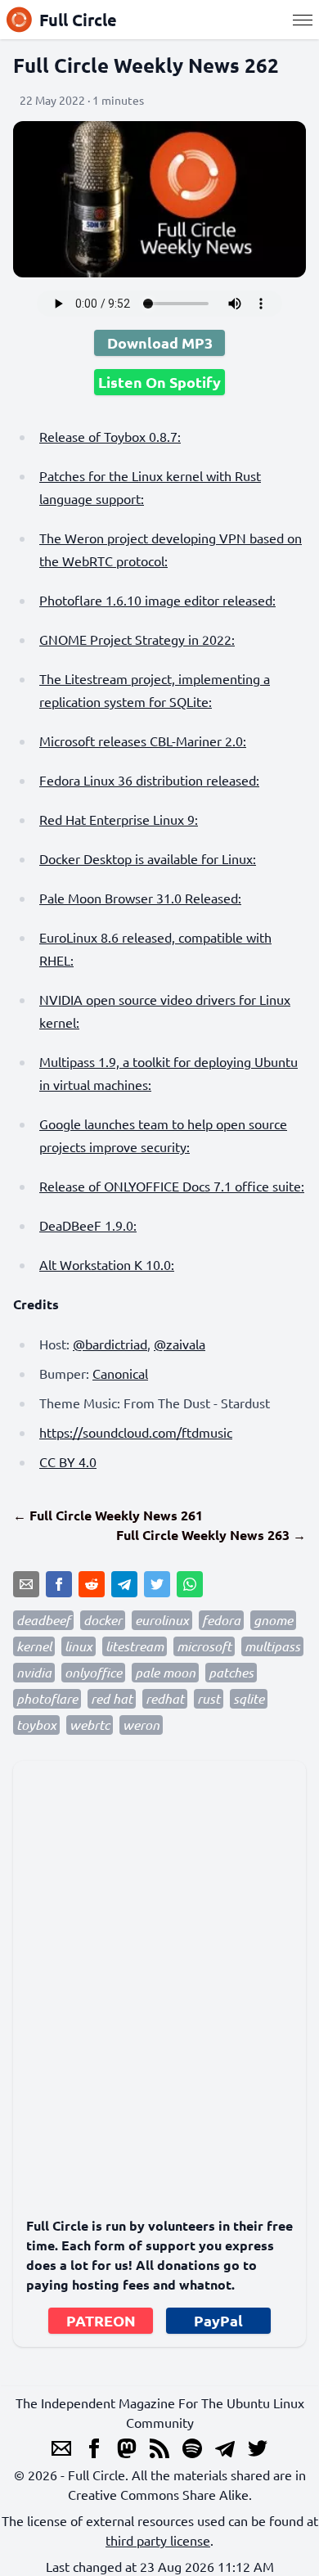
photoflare (47, 1698)
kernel (34, 1646)
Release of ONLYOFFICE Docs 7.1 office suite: (172, 1186)
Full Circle (78, 20)
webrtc (90, 1725)
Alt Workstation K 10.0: (107, 1264)
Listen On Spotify (159, 382)
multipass (272, 1646)
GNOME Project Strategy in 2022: (137, 639)
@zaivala (180, 1344)
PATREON (101, 2320)
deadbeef (43, 1620)
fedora (221, 1620)
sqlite (249, 1698)
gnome (273, 1620)
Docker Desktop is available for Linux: (148, 858)
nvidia (34, 1672)
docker (103, 1620)
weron (141, 1725)
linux (79, 1646)
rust (209, 1698)
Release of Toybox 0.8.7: (110, 436)
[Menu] (303, 20)
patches (231, 1672)
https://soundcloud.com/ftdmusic (136, 1432)
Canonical (120, 1373)
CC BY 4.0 (68, 1461)
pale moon (165, 1672)
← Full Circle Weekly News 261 (108, 1515)
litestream (135, 1646)
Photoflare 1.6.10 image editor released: (157, 600)
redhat (165, 1698)
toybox (36, 1725)
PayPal (218, 2320)
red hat (112, 1698)
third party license (158, 2540)
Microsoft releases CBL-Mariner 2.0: (143, 741)
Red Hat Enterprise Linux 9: (119, 819)
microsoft (204, 1646)
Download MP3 (160, 342)
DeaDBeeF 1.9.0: (88, 1225)
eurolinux (162, 1620)
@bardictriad (110, 1344)
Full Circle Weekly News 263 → (211, 1535)
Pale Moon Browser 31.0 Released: (140, 898)
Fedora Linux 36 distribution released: (149, 780)
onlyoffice (93, 1672)
